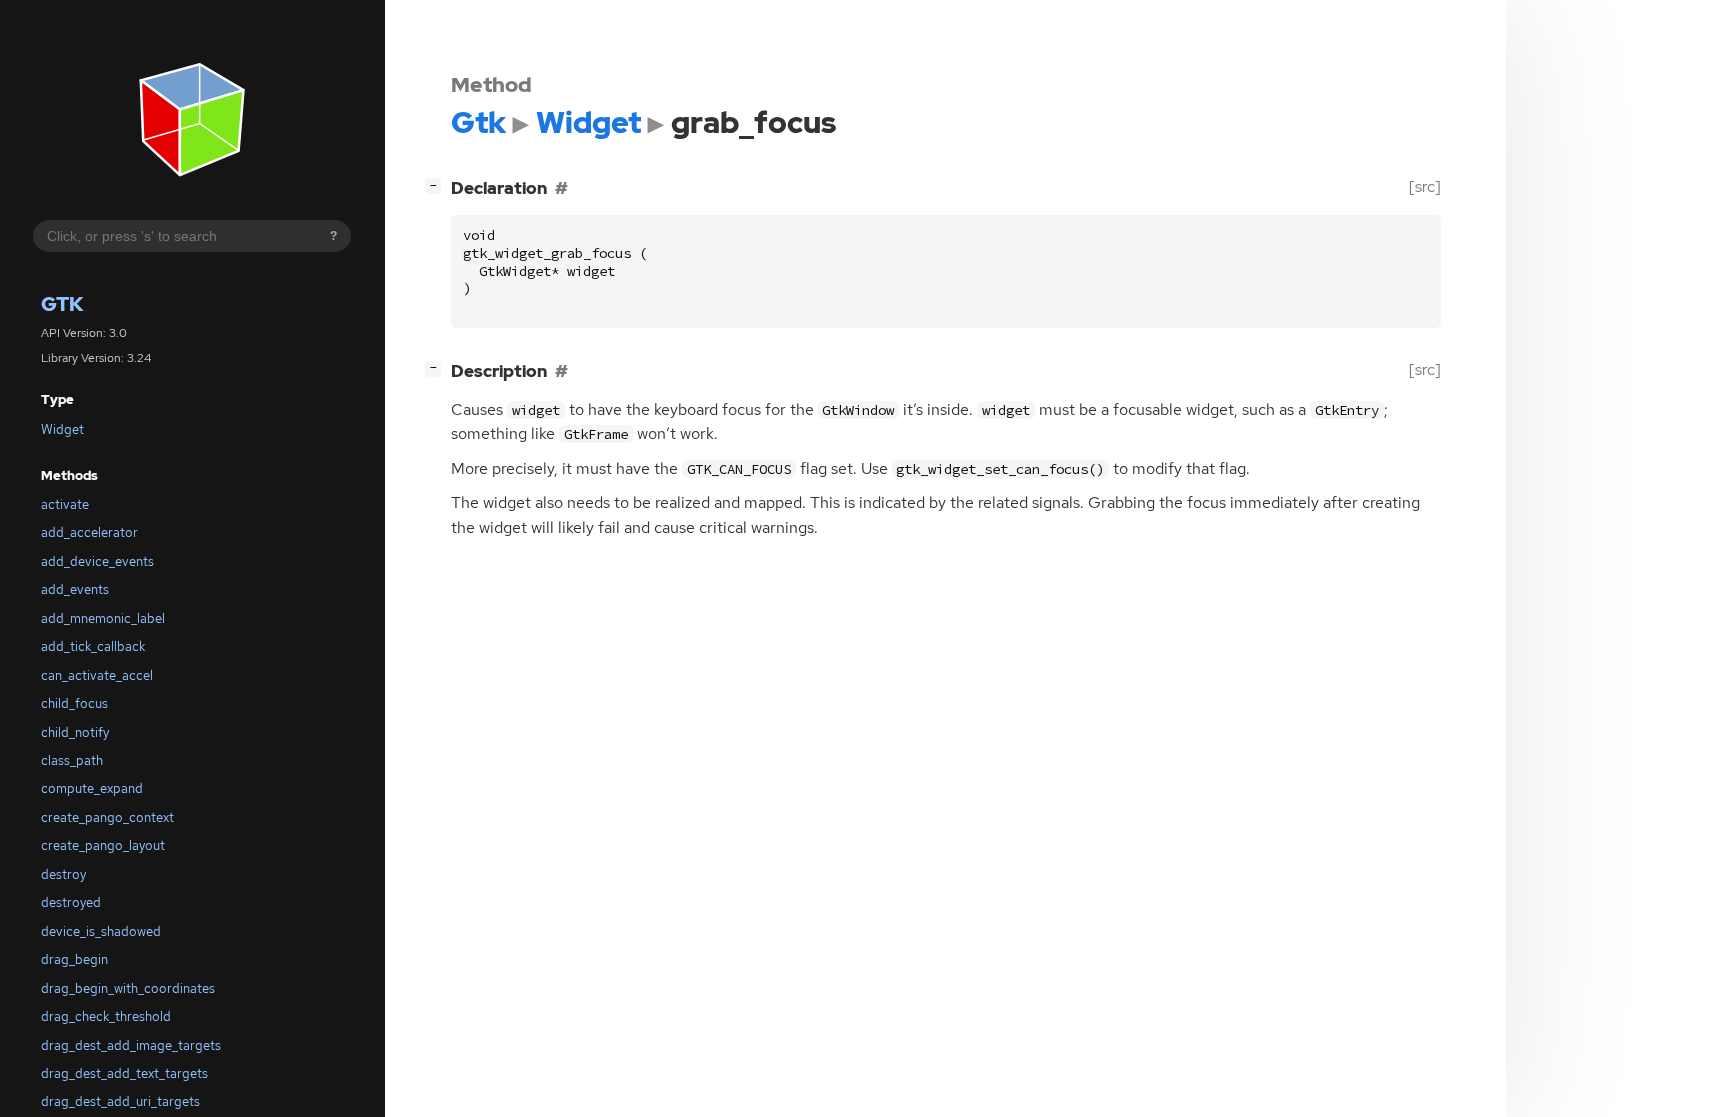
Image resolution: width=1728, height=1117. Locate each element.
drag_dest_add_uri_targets (120, 1101)
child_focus (74, 703)
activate (65, 504)
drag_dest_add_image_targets (131, 1045)
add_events (75, 589)
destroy (63, 874)
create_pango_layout (103, 845)
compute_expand (92, 788)
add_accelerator (89, 532)
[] (437, 184)
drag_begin (74, 959)
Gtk (62, 304)
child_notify (75, 732)
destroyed (71, 902)
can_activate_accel (97, 675)
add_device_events (97, 561)
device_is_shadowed (101, 931)
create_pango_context (107, 817)
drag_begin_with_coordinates (128, 988)
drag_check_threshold (106, 1016)
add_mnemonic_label (103, 618)
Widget (62, 429)
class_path (72, 760)
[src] (1425, 186)
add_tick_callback (93, 646)
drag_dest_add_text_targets (124, 1073)
